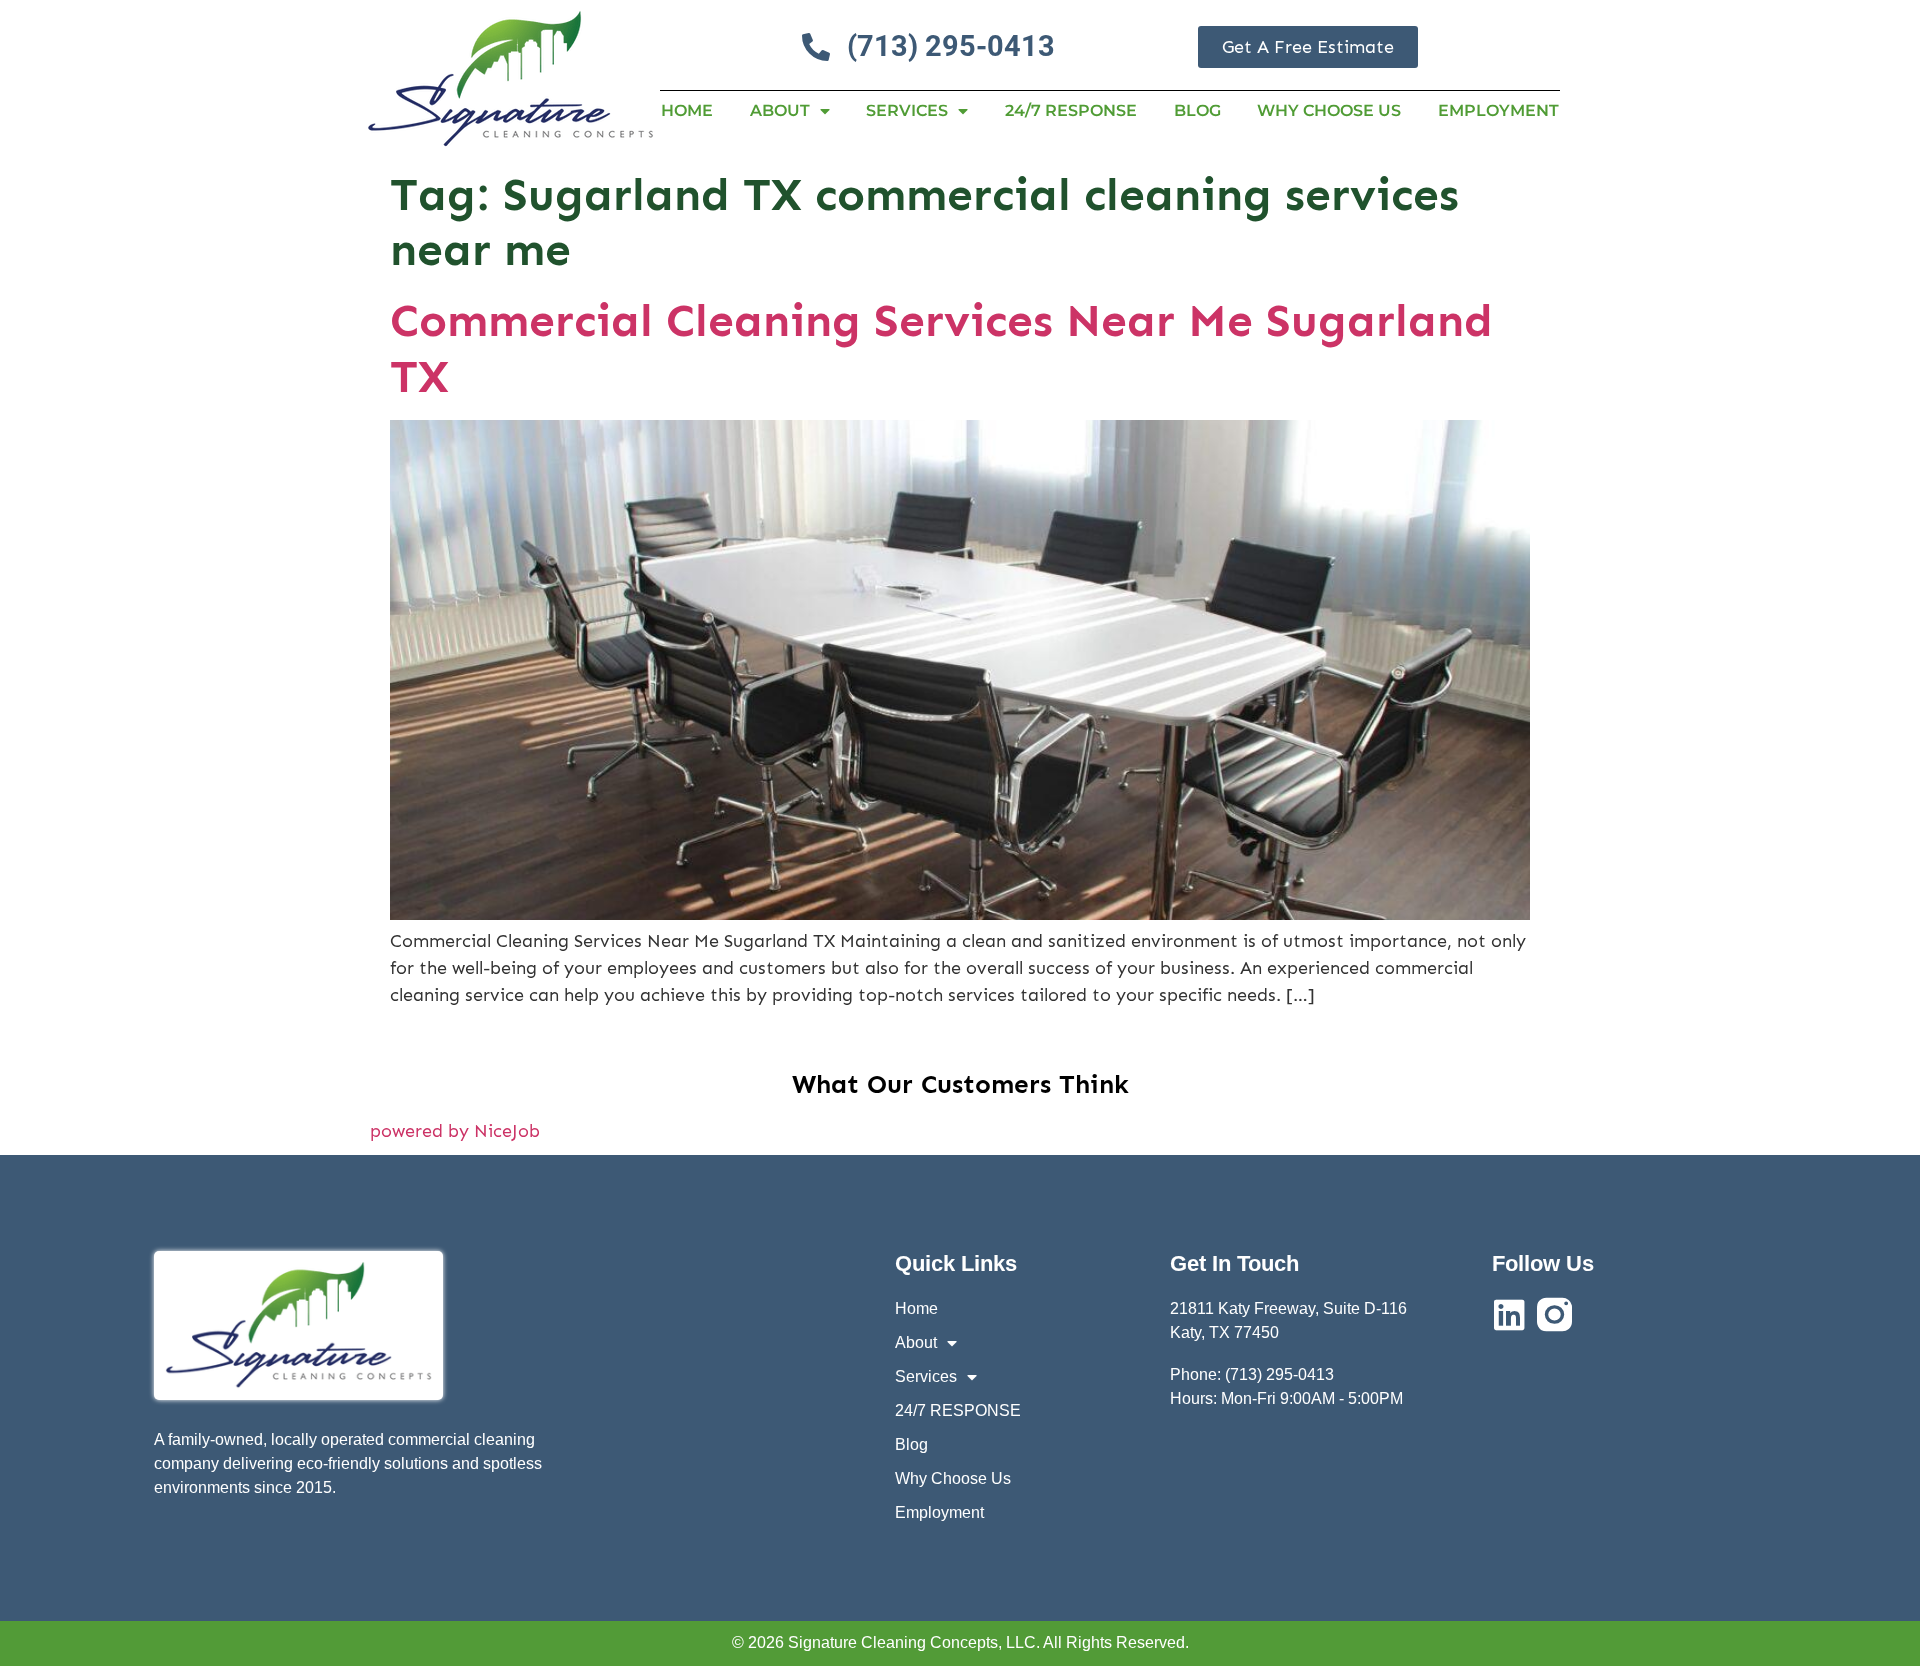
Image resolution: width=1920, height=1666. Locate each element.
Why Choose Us (1329, 110)
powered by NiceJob (455, 1131)
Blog (1197, 110)
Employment (1498, 110)
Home (687, 110)
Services (907, 110)
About (780, 110)
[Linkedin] (1509, 1314)
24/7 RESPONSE (1071, 110)
